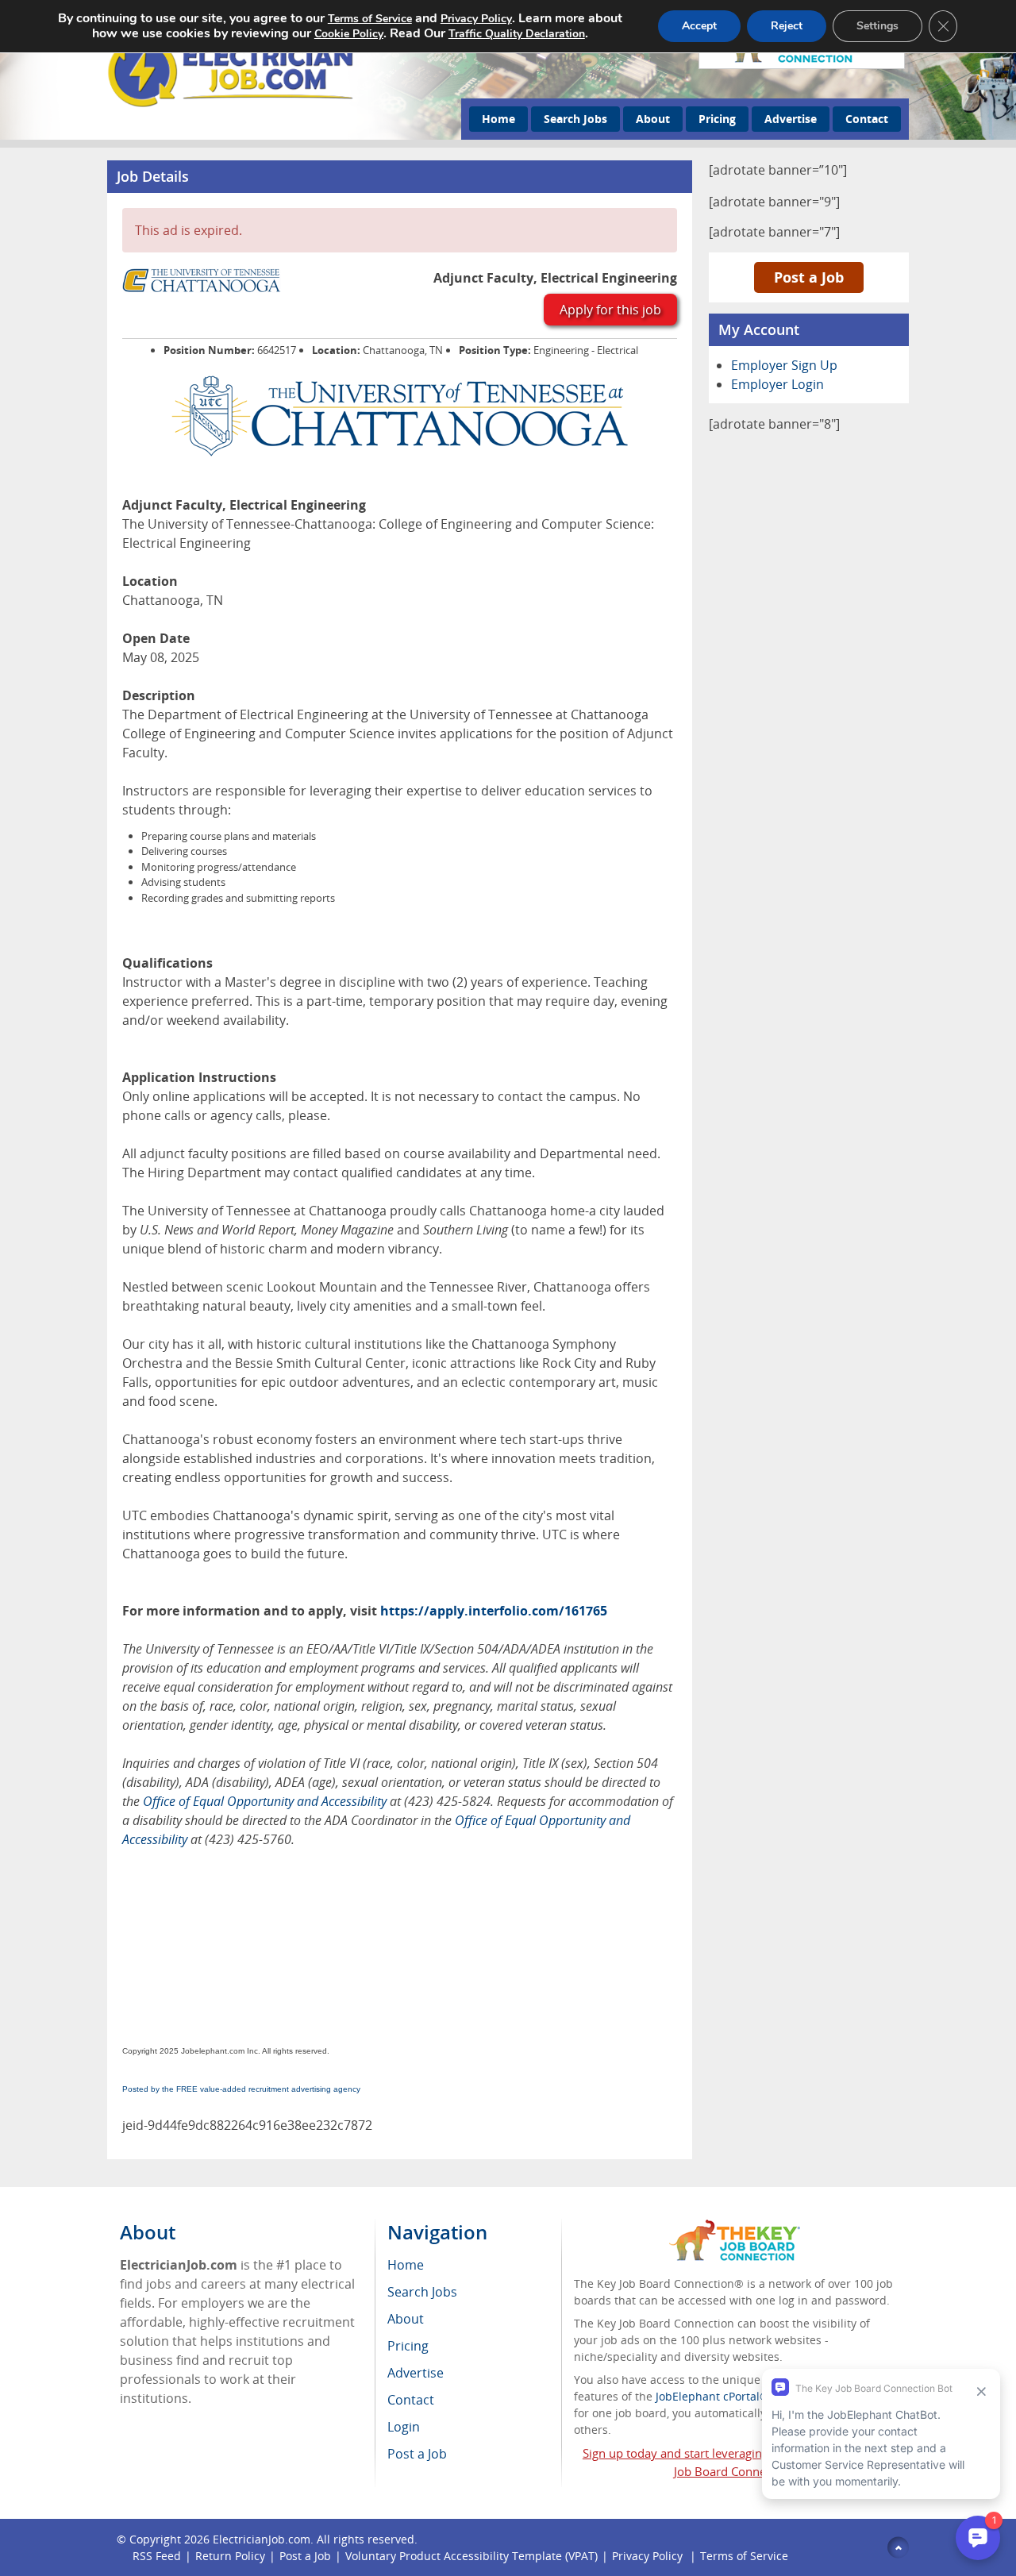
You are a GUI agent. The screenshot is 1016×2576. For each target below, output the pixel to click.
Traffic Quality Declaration (517, 34)
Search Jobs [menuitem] (422, 2292)
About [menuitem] (406, 2319)
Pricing (717, 119)
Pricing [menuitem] (408, 2346)
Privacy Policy (649, 2556)
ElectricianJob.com (262, 2539)
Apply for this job (610, 310)
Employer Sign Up (784, 365)
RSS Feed (157, 2556)
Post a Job (809, 277)
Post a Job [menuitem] (417, 2454)
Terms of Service (744, 2556)
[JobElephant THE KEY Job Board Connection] (735, 2227)
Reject (787, 26)
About (653, 119)
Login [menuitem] (404, 2427)
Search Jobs (575, 119)
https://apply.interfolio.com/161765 (494, 1611)
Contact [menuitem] (411, 2400)
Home (498, 119)
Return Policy (230, 2556)
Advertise (791, 119)
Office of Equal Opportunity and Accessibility (265, 1801)
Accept (699, 26)
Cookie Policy (349, 34)
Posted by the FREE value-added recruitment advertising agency (241, 2089)
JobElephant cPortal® (712, 2396)
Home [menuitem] (406, 2265)
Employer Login (777, 384)
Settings (877, 26)
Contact (867, 119)
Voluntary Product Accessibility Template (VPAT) (471, 2556)
